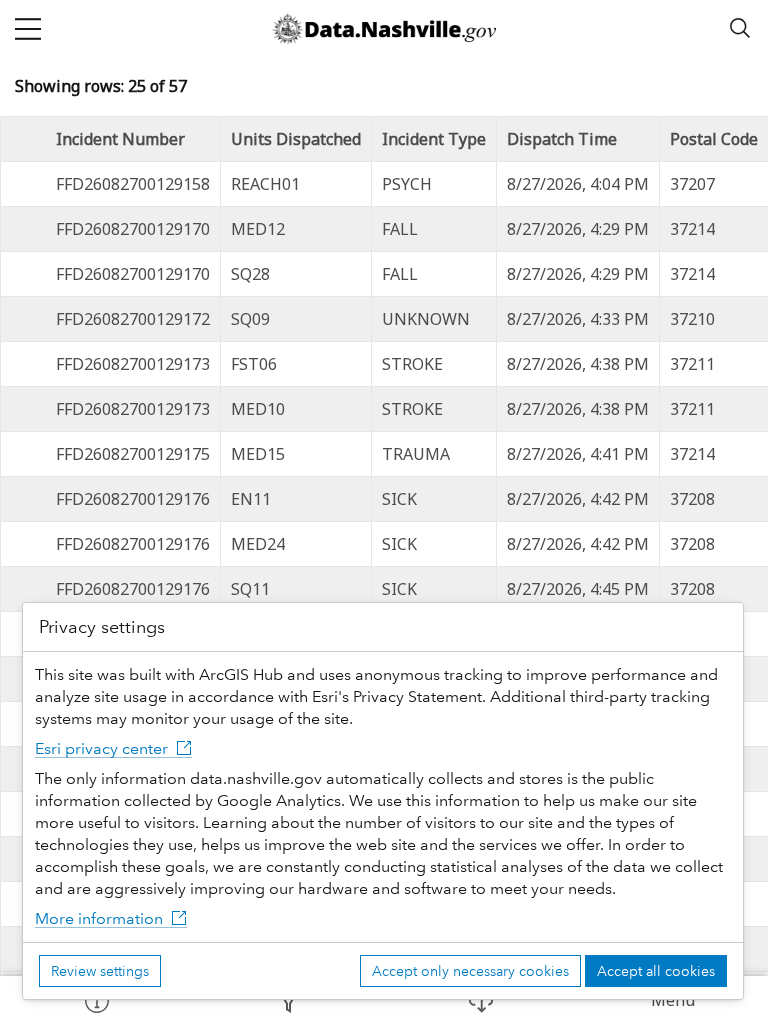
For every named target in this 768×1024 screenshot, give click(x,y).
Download (480, 1000)
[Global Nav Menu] (28, 28)
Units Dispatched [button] (296, 139)
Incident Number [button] (120, 139)
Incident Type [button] (434, 139)
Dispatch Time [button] (562, 139)
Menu (673, 1000)
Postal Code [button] (714, 139)
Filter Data (288, 1000)
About (96, 1000)
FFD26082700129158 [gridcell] (133, 184)
